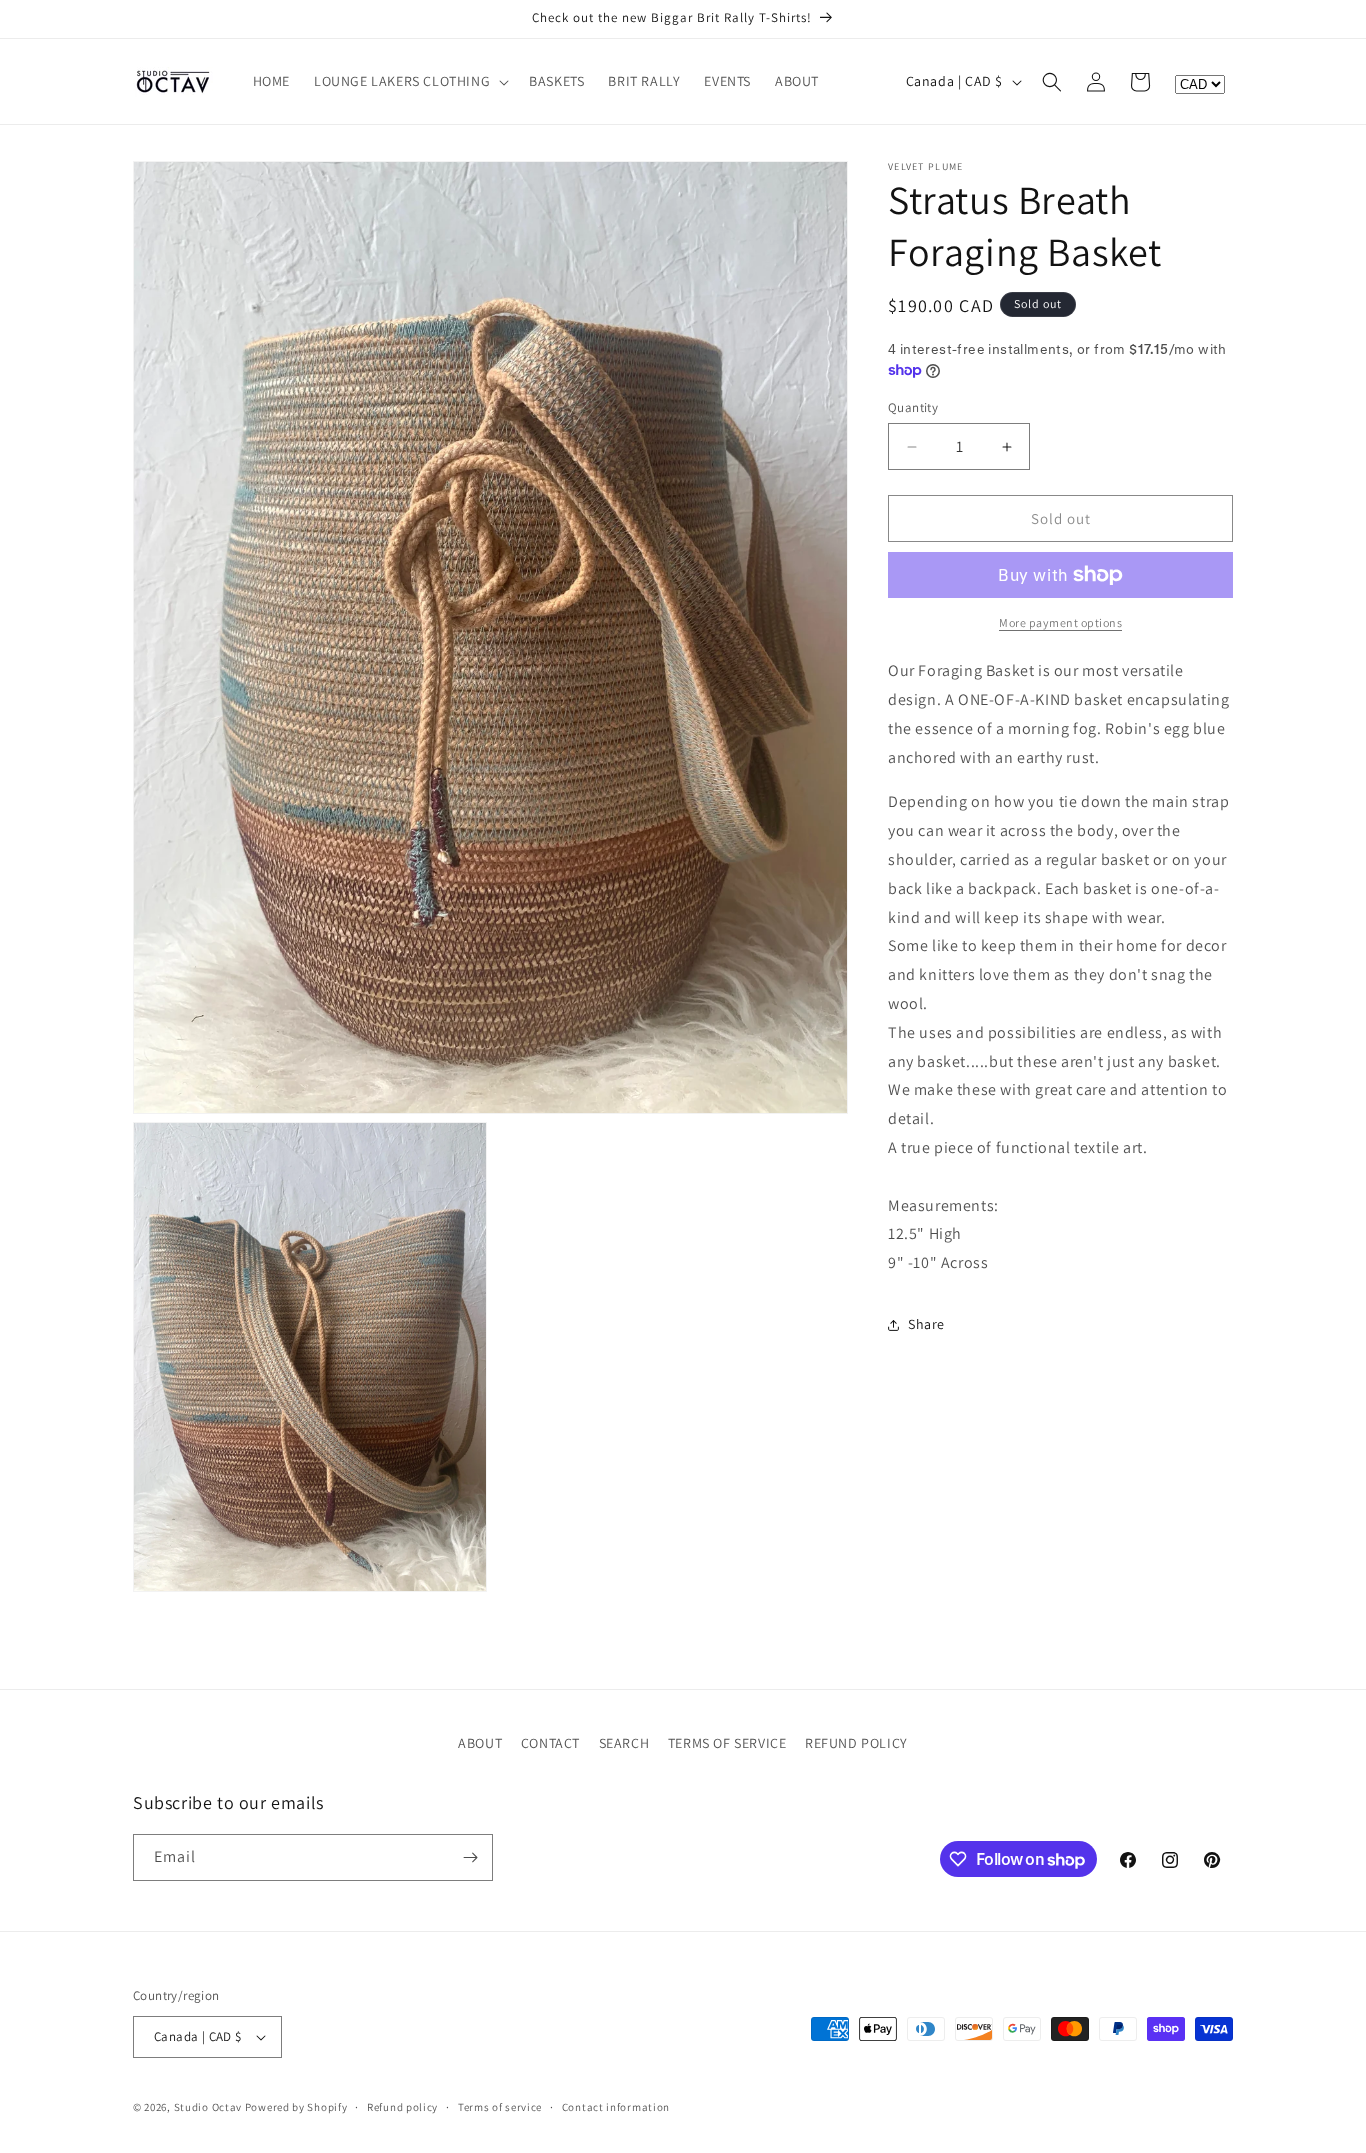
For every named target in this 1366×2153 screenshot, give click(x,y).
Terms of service (500, 2106)
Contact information (616, 2106)
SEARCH (624, 1743)
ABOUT (480, 1743)
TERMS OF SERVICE (727, 1743)
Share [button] (926, 1324)
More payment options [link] (1060, 622)
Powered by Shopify (296, 2107)
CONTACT (550, 1743)
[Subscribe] (470, 1857)
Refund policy (402, 2106)
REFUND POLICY (856, 1743)
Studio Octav (208, 2107)
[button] (409, 81)
